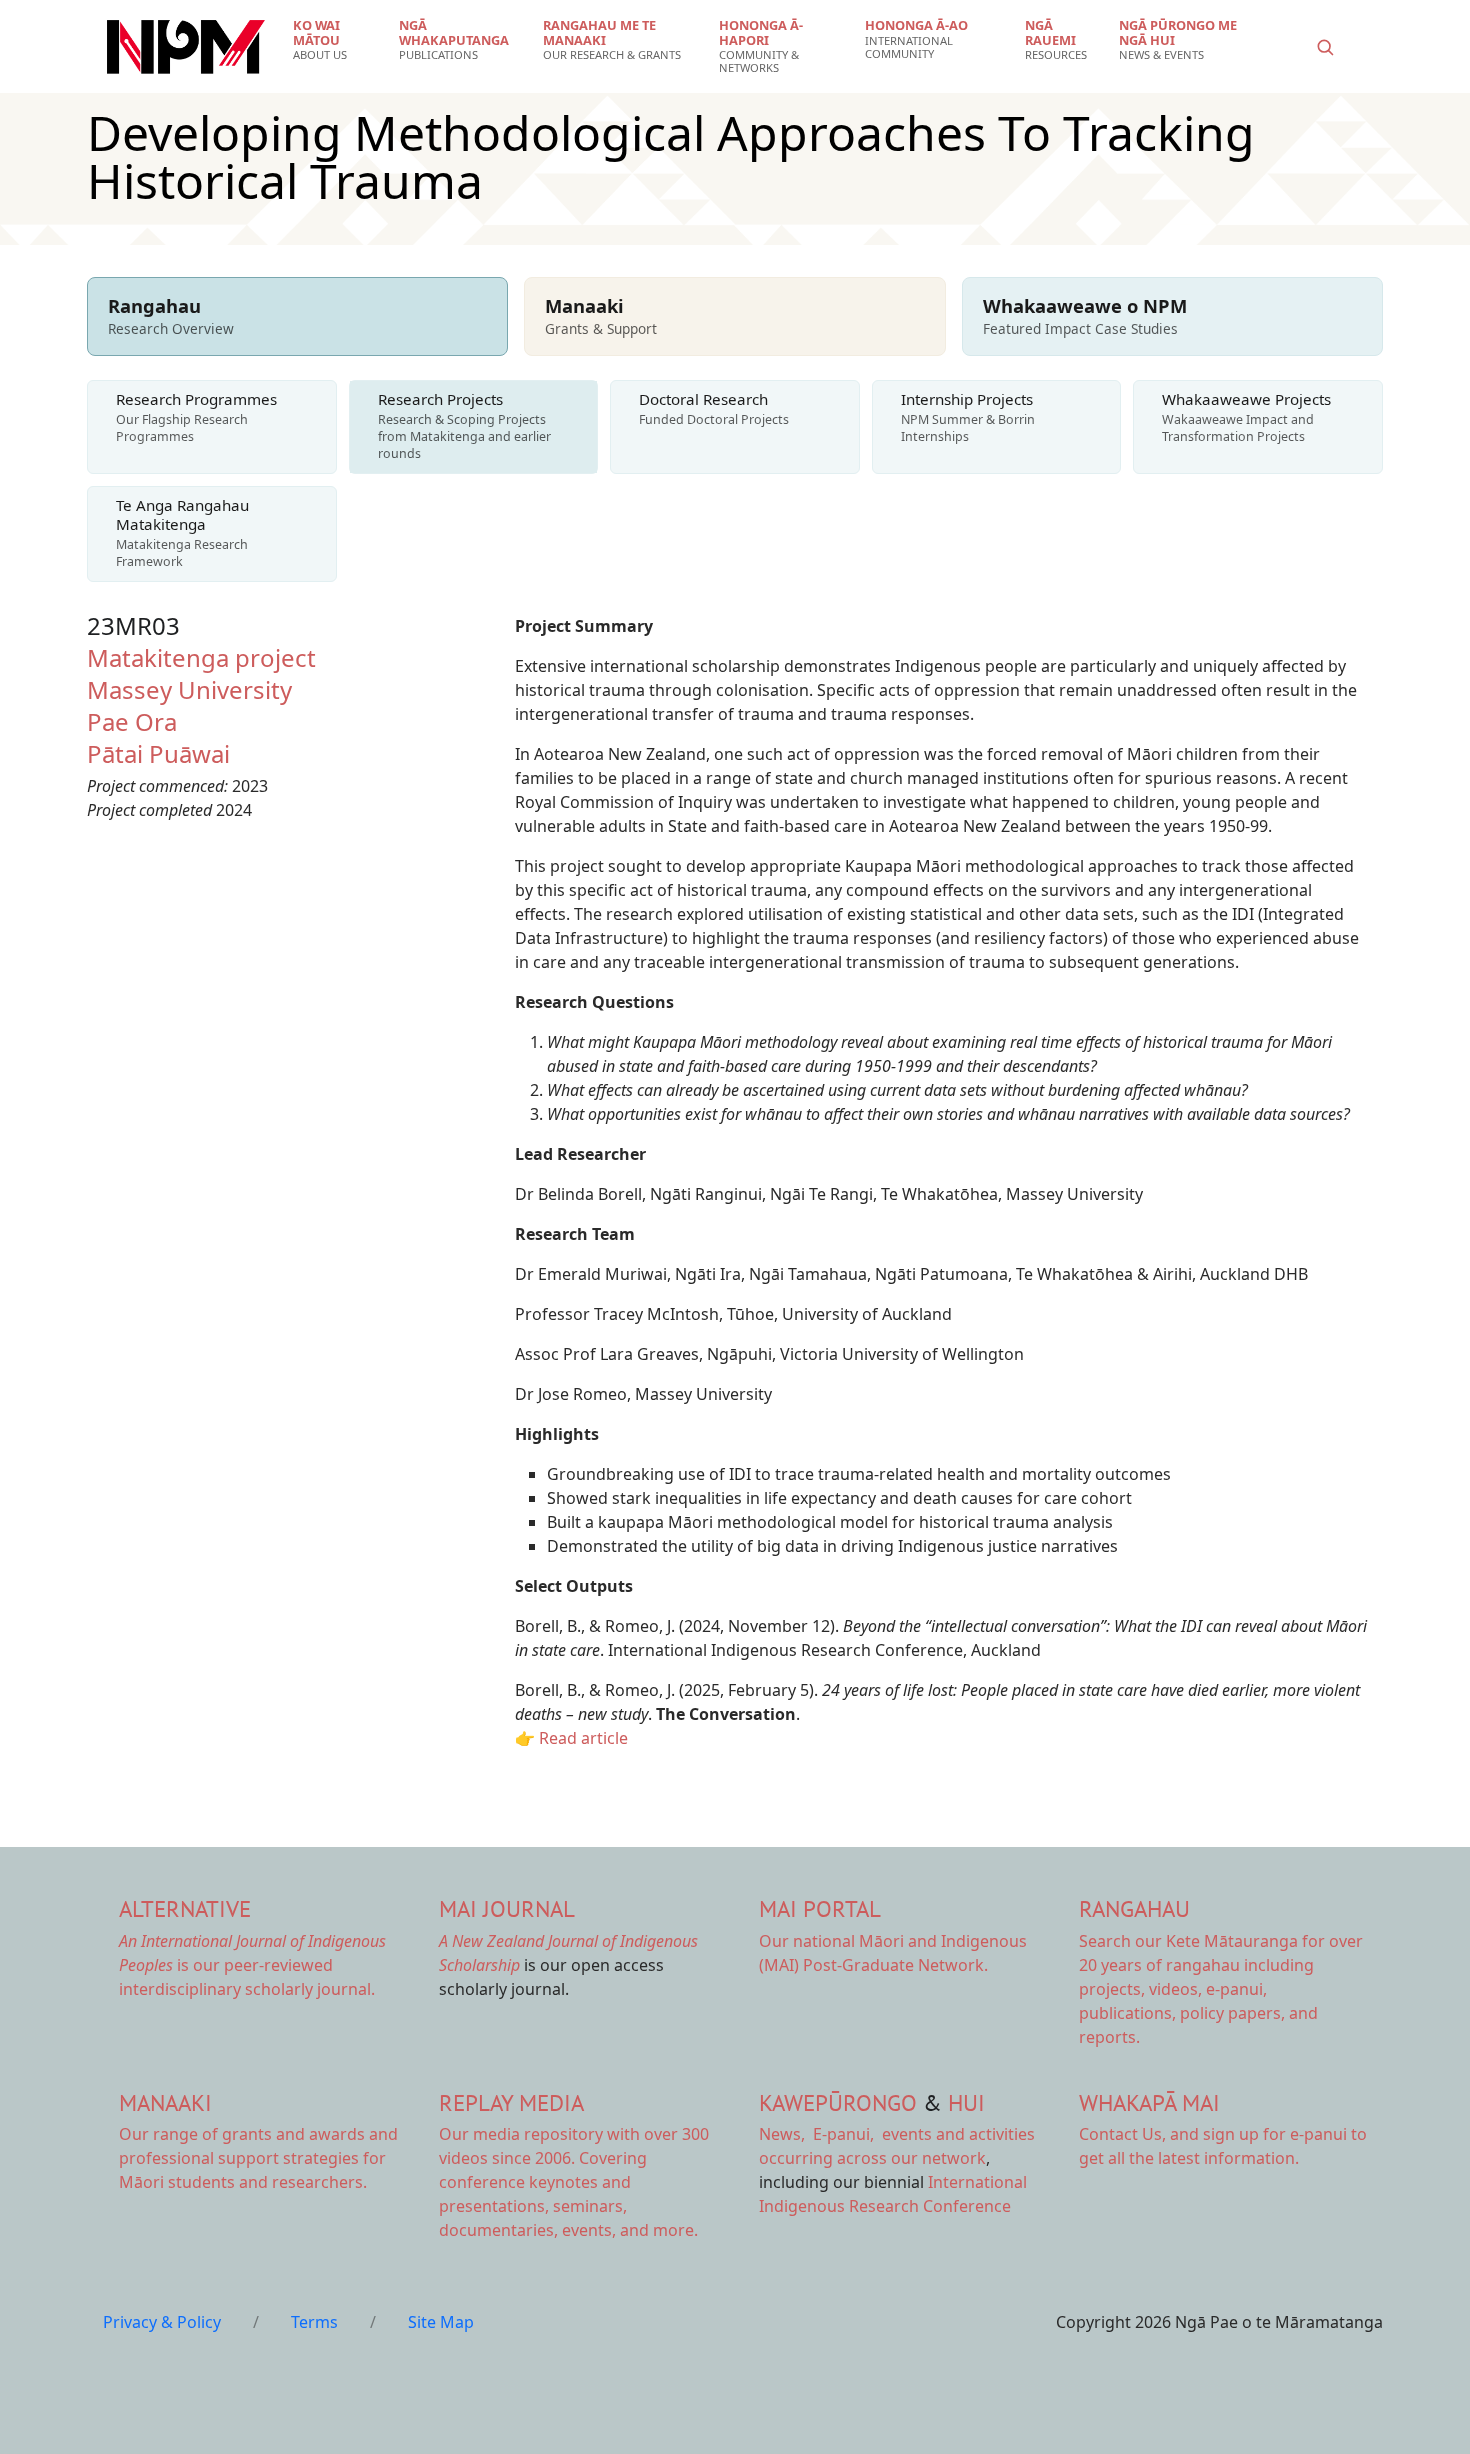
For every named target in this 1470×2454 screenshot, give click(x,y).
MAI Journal (507, 1908)
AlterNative (185, 1908)
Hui (966, 2102)
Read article (583, 1738)
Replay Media (511, 2102)
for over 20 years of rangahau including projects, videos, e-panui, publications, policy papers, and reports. (1221, 1989)
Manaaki (165, 2102)
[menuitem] (333, 40)
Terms (314, 2322)
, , (818, 2134)
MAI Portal (820, 1908)
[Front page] (186, 47)
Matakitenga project (201, 657)
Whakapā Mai (1149, 2102)
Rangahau (1134, 1908)
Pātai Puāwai (158, 753)
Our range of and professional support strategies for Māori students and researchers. (258, 2158)
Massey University (189, 689)
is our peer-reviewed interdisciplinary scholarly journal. (252, 1965)
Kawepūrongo (838, 2102)
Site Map (441, 2322)
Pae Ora (132, 721)
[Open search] (1325, 47)
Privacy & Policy (162, 2322)
